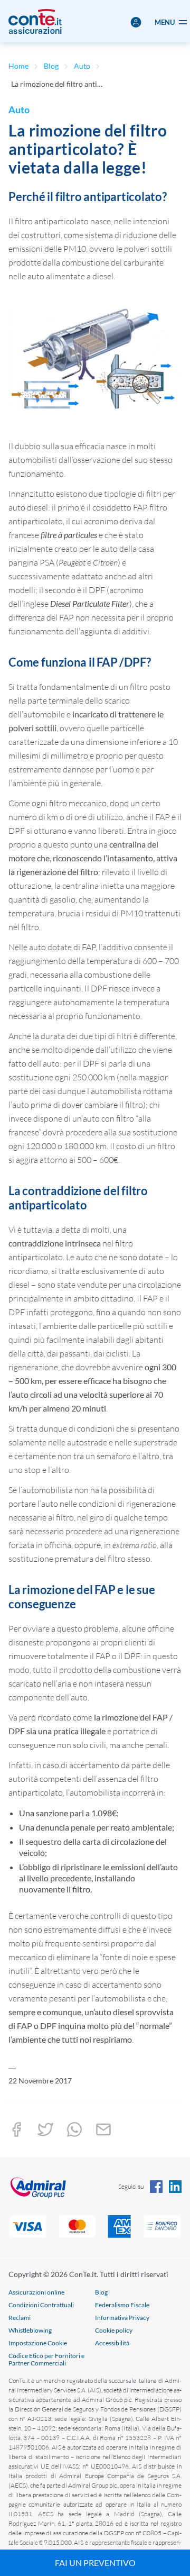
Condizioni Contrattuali (41, 2305)
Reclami (20, 2318)
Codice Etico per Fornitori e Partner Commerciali (46, 2359)
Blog (51, 66)
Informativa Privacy (122, 2318)
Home (18, 66)
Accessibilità (112, 2343)
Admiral (52, 2187)
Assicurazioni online (36, 2292)
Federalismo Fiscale (122, 2305)
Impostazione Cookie (38, 2343)
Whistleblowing (30, 2330)
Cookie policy (114, 2330)
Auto (82, 66)
